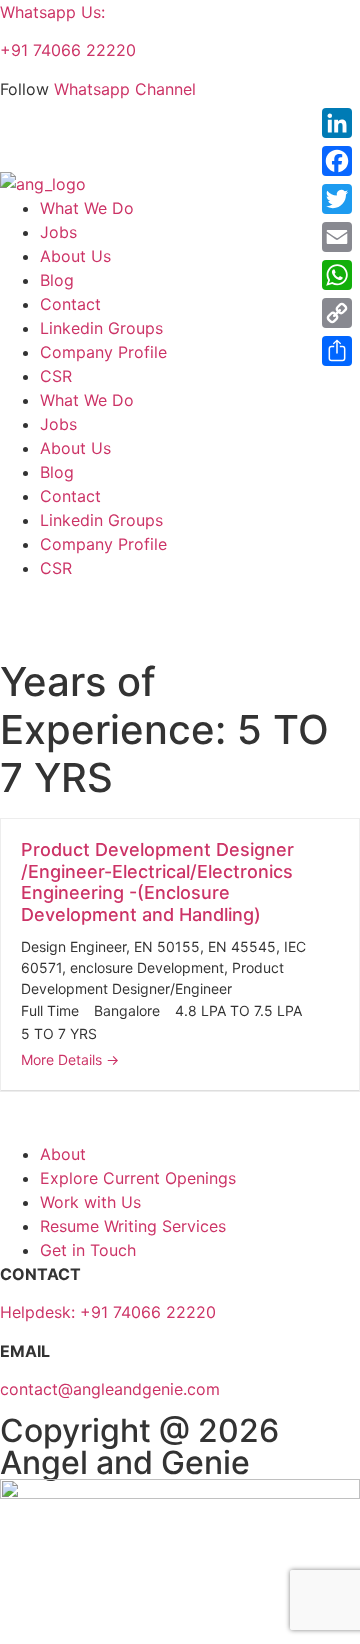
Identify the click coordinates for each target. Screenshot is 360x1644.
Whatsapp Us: (52, 12)
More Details (63, 1059)
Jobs (58, 232)
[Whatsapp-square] (115, 141)
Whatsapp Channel (125, 89)
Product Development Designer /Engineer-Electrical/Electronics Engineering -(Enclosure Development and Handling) (157, 882)
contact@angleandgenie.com (110, 1389)
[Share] (337, 351)
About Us (75, 256)
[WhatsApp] (337, 275)
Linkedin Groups (101, 328)
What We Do (87, 208)
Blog (57, 280)
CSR (56, 376)
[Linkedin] (25, 141)
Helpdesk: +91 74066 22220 (108, 1312)
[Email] (337, 237)
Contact (70, 304)
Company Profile (103, 352)
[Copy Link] (337, 313)
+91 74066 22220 (68, 50)
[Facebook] (337, 161)
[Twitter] (337, 199)
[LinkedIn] (337, 123)
